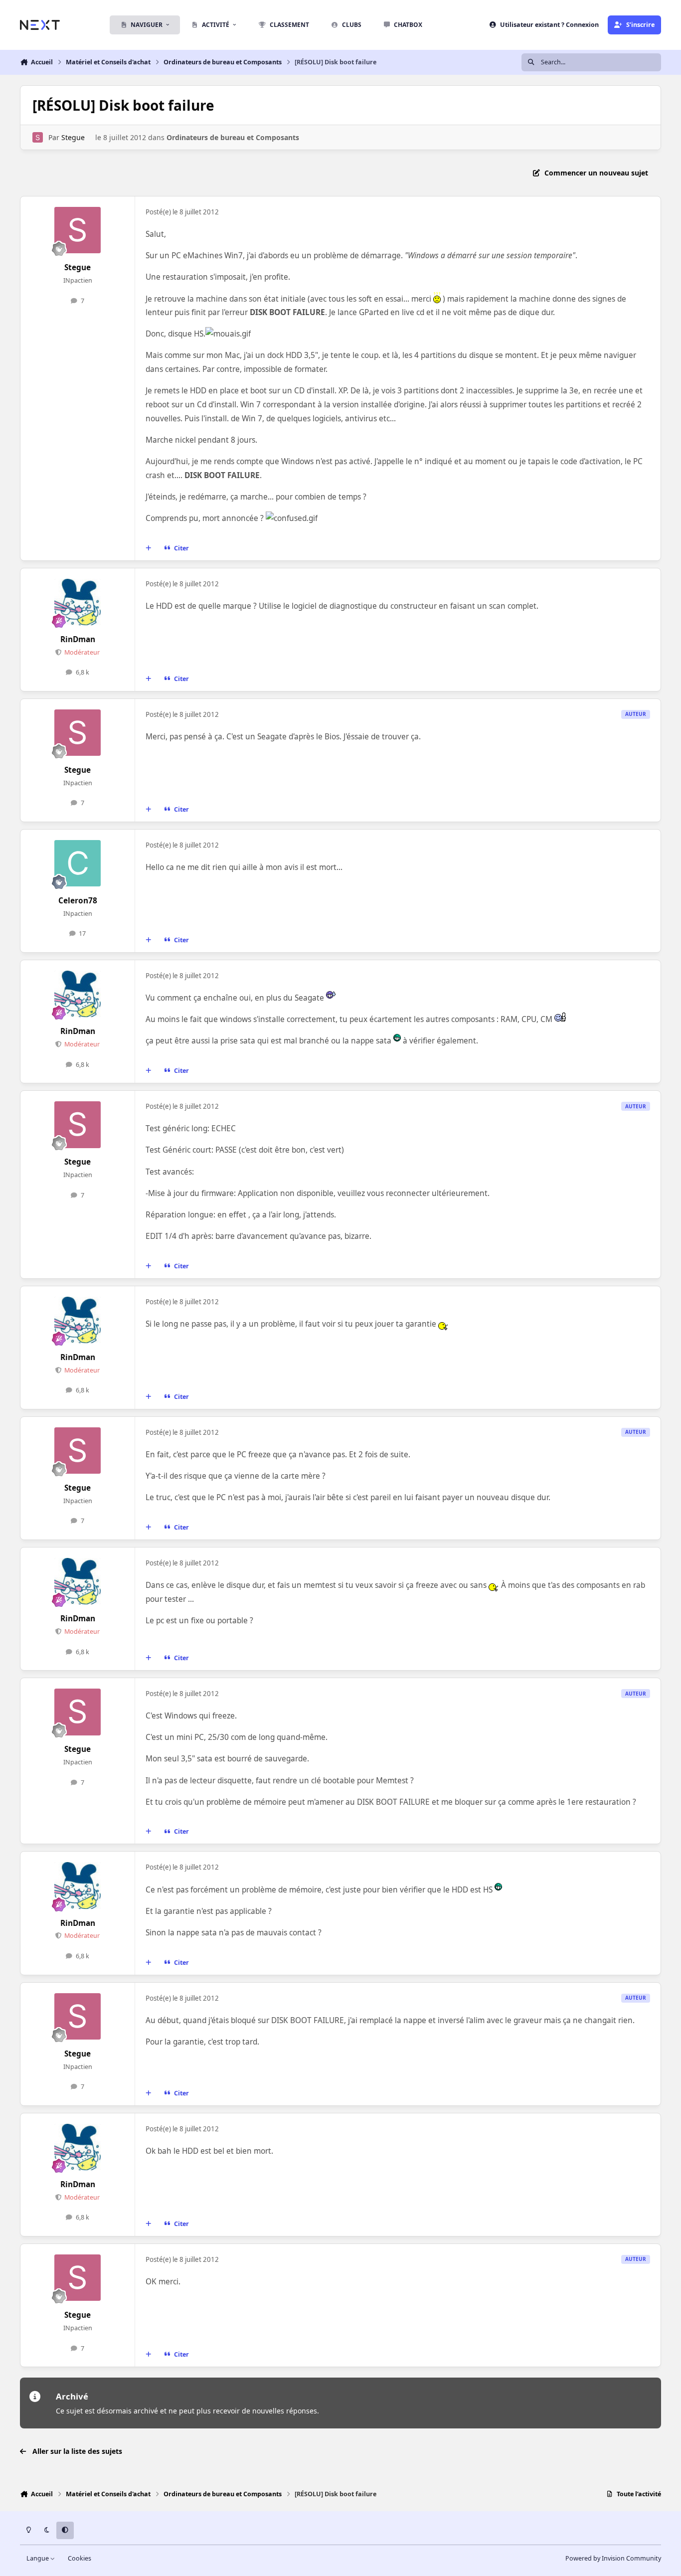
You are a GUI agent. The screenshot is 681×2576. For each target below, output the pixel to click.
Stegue (73, 137)
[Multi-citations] (149, 548)
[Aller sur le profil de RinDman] (78, 602)
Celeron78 (78, 901)
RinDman (78, 639)
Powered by (613, 2558)
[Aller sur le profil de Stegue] (38, 137)
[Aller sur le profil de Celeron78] (78, 863)
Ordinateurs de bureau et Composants (233, 137)
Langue (38, 2558)
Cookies (80, 2558)
